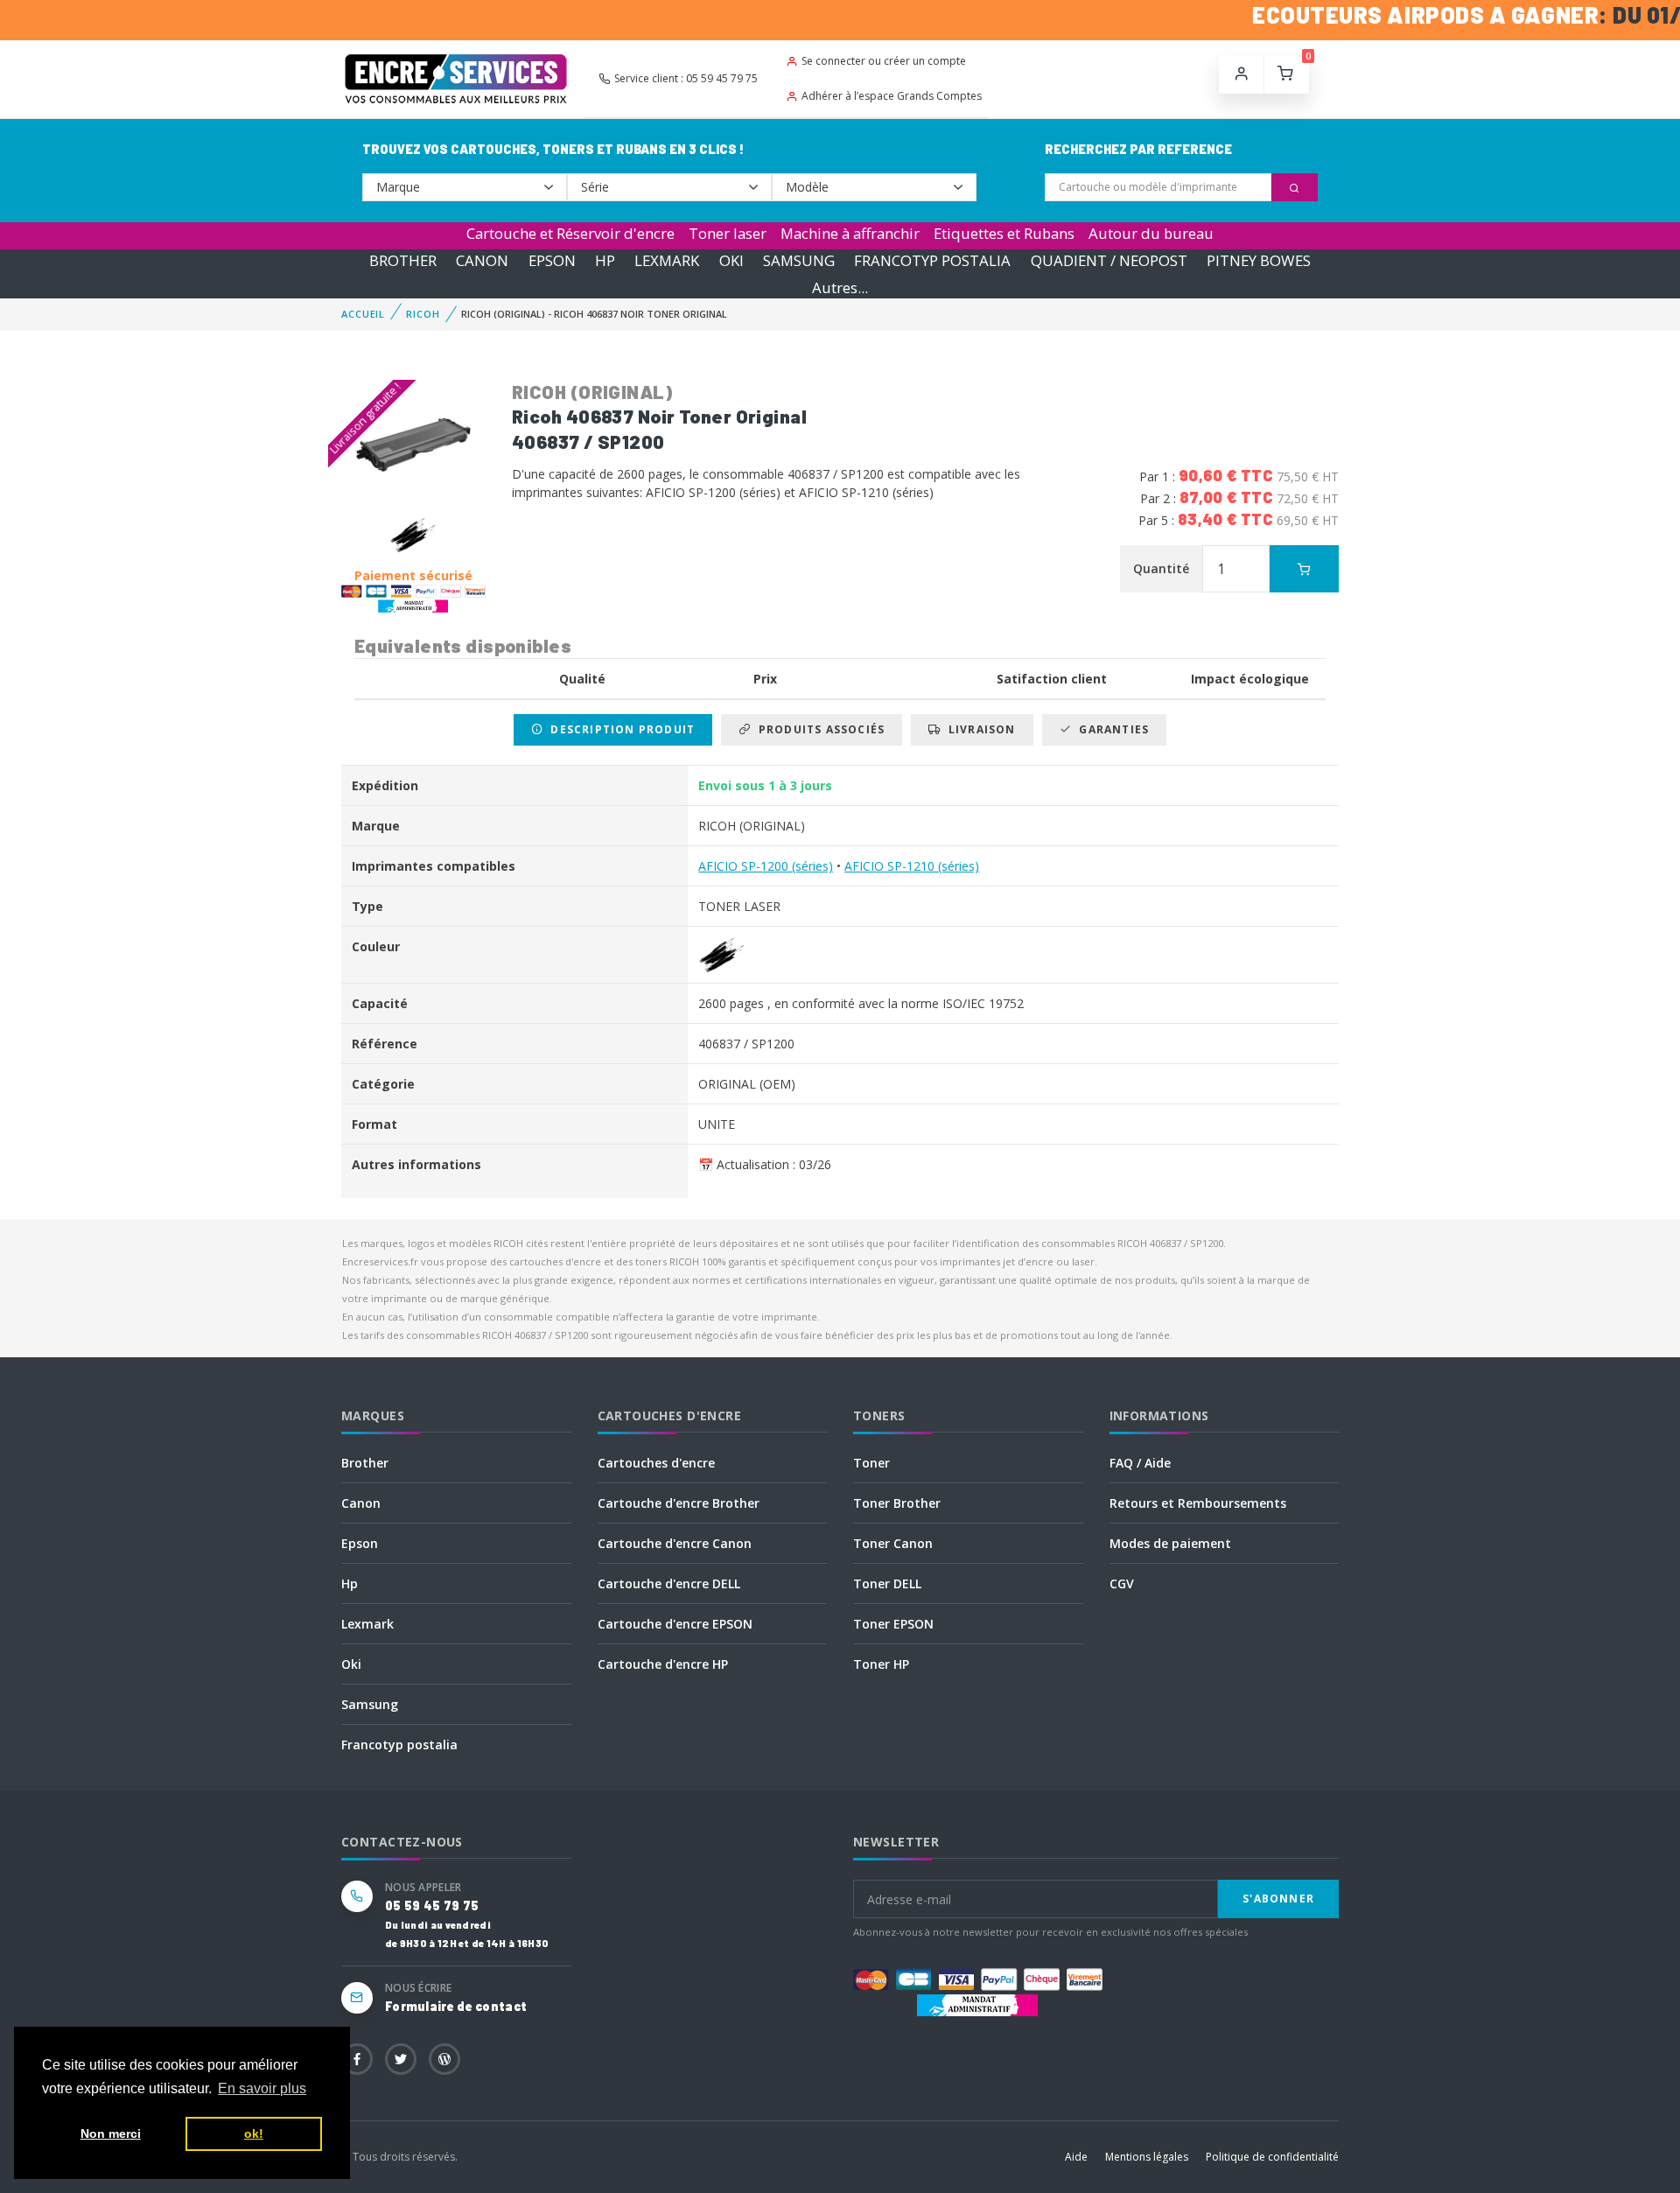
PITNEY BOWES (1259, 260)
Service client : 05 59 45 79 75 (686, 78)
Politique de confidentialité (1272, 2157)
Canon (361, 1503)
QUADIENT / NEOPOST (1109, 260)
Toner (871, 1463)
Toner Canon (893, 1543)
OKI (731, 260)
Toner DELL (887, 1583)
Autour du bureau (1151, 233)
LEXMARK (667, 260)
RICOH (423, 314)
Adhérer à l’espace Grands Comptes (892, 96)
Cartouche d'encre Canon (675, 1543)
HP (605, 260)
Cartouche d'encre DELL (669, 1583)
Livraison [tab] (979, 729)
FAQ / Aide (1140, 1463)
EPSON (552, 260)
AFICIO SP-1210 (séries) (912, 866)
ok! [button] (254, 2133)
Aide (1076, 2157)
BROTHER (403, 260)
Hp (350, 1583)
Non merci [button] (111, 2133)
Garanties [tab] (1110, 729)
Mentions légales (1147, 2157)
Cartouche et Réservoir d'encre (570, 233)
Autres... (840, 287)
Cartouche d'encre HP (663, 1664)
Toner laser (728, 233)
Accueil (363, 314)
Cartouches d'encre (656, 1463)
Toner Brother (897, 1503)
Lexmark (367, 1624)
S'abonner (1278, 1899)
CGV (1122, 1583)
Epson (360, 1543)
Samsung (370, 1704)
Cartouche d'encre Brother (679, 1503)
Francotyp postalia (399, 1745)
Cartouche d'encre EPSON (675, 1624)
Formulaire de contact (456, 2006)
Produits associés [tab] (818, 729)
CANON (482, 260)
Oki (351, 1664)
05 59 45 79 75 (432, 1906)
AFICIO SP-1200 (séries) (766, 866)
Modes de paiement (1170, 1543)
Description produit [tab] (619, 729)
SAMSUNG (799, 260)
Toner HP (881, 1664)
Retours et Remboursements (1198, 1503)
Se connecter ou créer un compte (884, 61)
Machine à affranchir (850, 233)
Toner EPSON (893, 1624)
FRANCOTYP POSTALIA (932, 260)
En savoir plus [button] (262, 2088)
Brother (365, 1463)
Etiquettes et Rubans (1004, 233)
